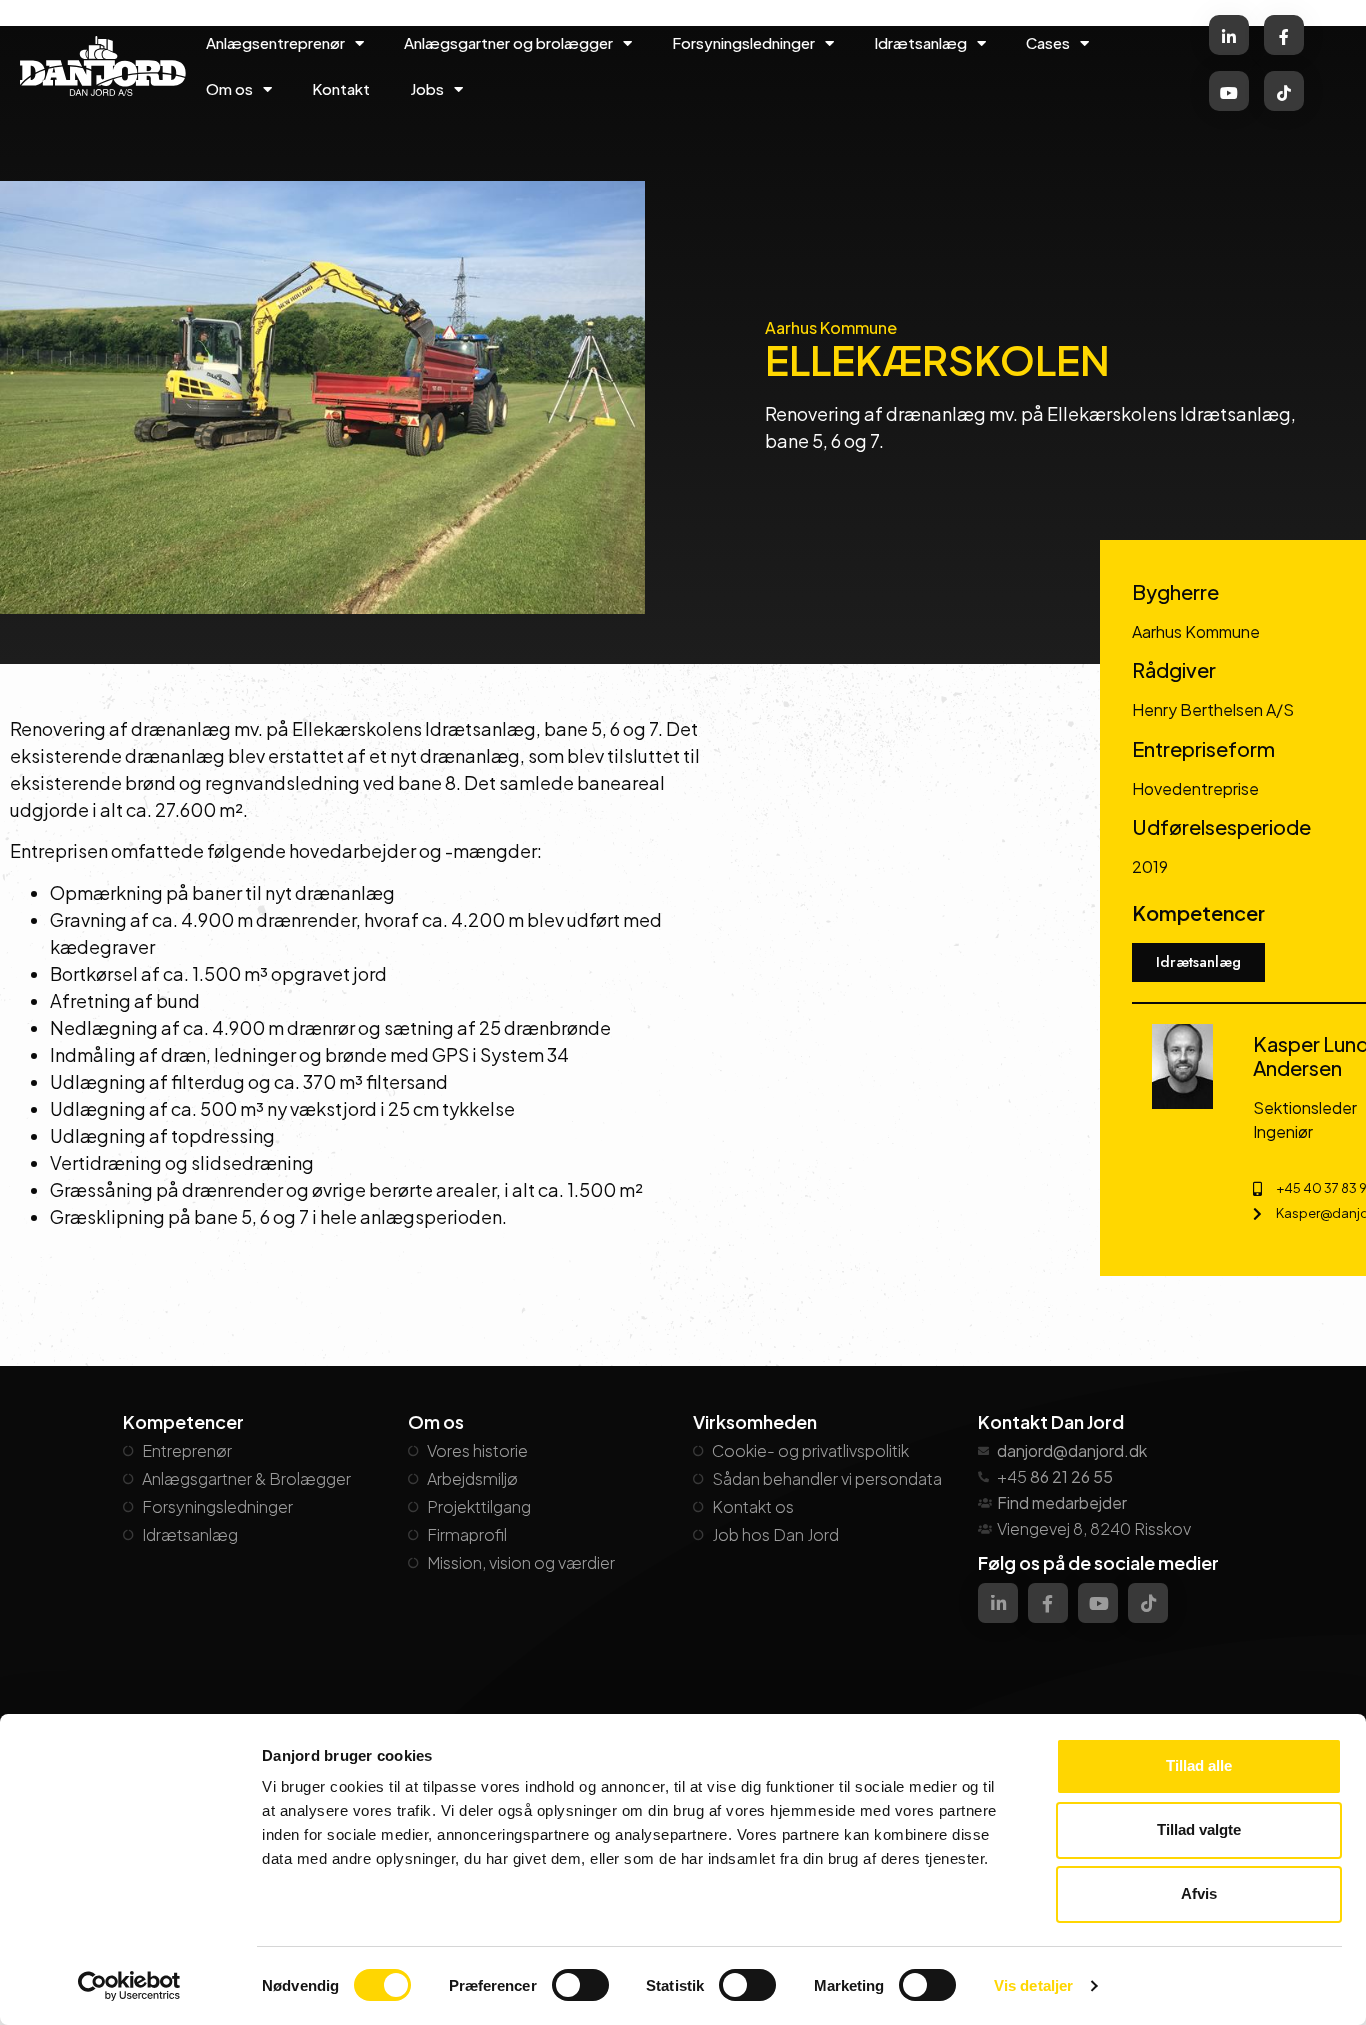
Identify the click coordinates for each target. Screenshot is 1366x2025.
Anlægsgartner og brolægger (508, 42)
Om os (229, 88)
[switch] (580, 1985)
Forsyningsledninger (743, 42)
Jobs (427, 88)
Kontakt (341, 88)
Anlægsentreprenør (275, 42)
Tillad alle (1199, 1765)
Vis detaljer (1033, 1985)
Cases (1048, 42)
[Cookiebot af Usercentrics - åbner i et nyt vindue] (129, 1986)
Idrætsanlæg (920, 42)
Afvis (1199, 1893)
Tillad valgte (1199, 1829)
